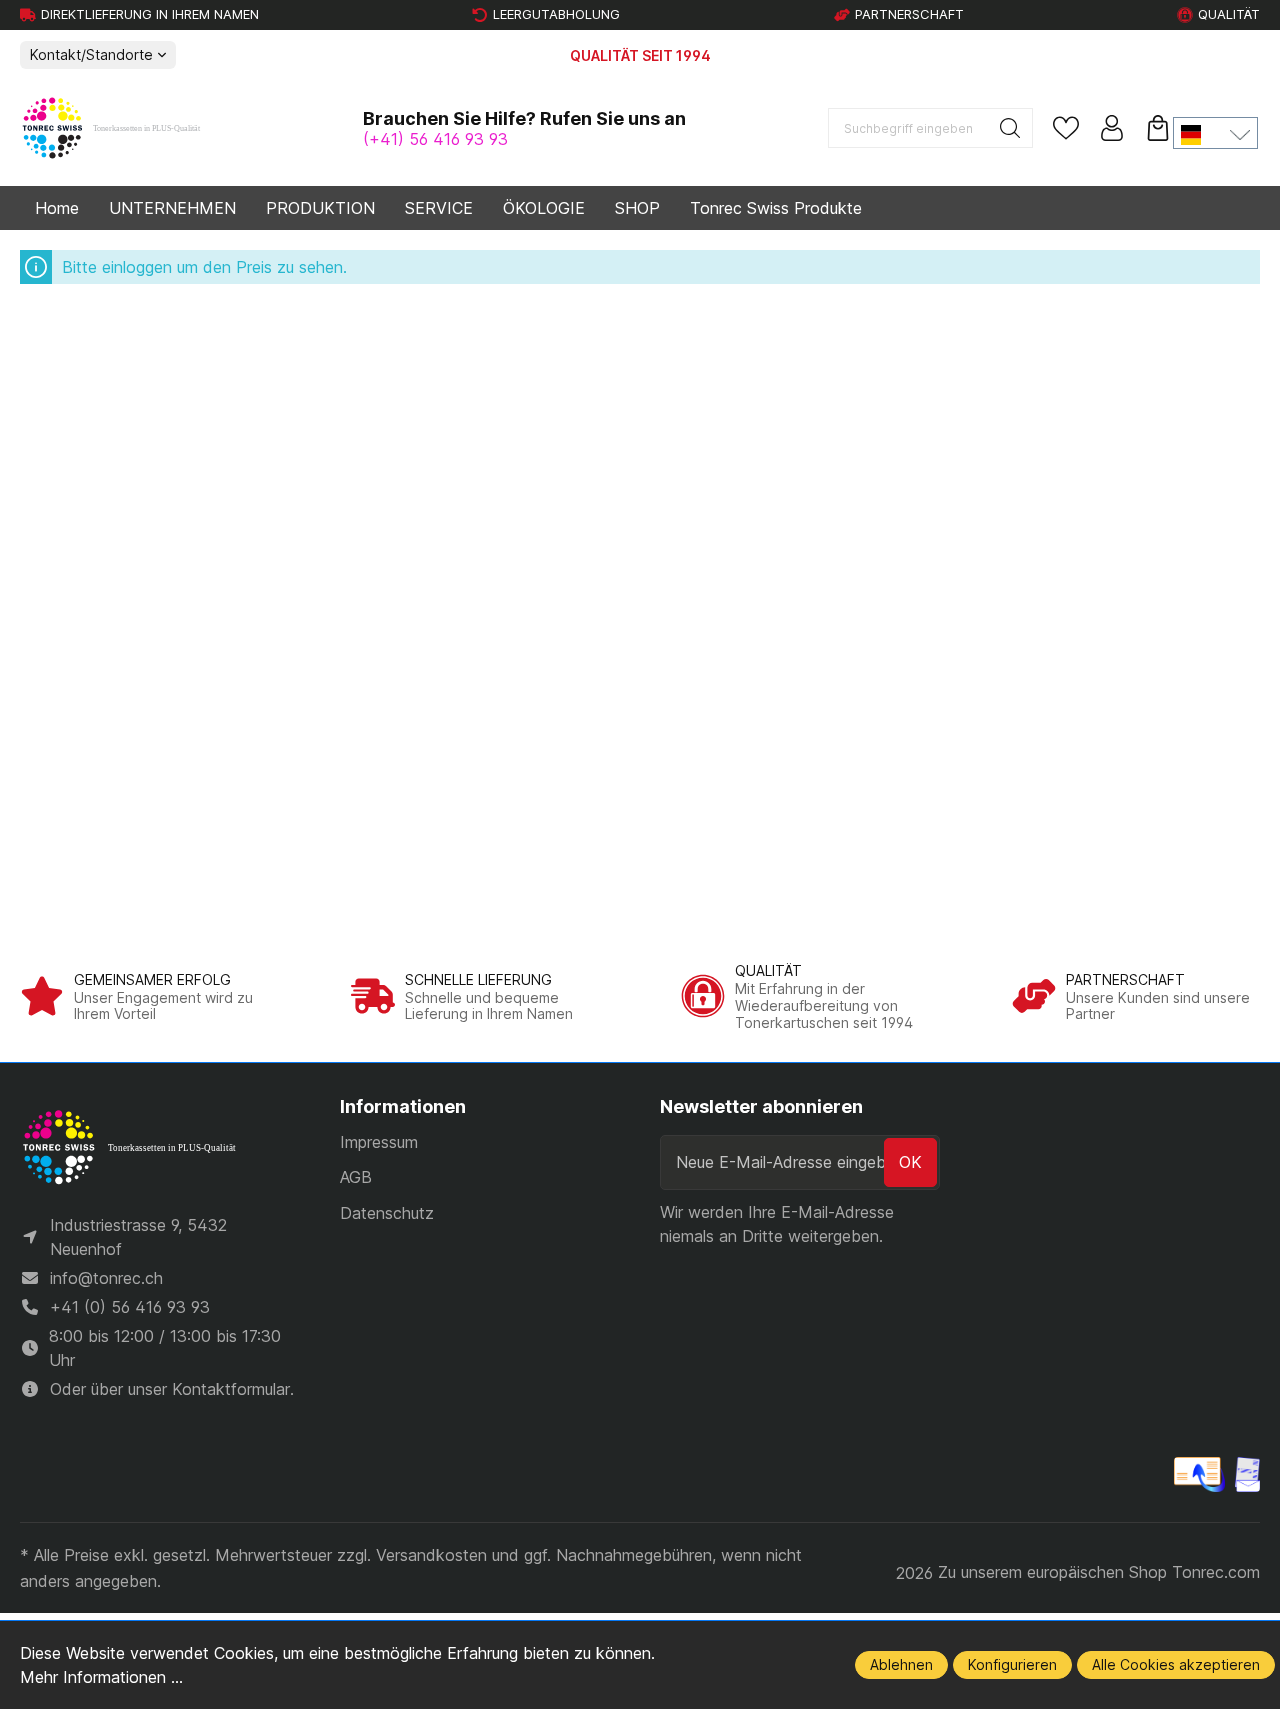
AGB (356, 1177)
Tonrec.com (1216, 1572)
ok (910, 1162)
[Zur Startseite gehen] (120, 129)
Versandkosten (431, 1555)
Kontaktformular (231, 1389)
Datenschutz (387, 1213)
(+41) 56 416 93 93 (435, 139)
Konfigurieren (1012, 1664)
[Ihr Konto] (1112, 128)
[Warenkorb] (1158, 128)
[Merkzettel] (1066, 128)
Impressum (379, 1142)
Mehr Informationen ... (101, 1677)
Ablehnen (901, 1664)
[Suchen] (1010, 128)
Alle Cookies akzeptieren (1176, 1664)
